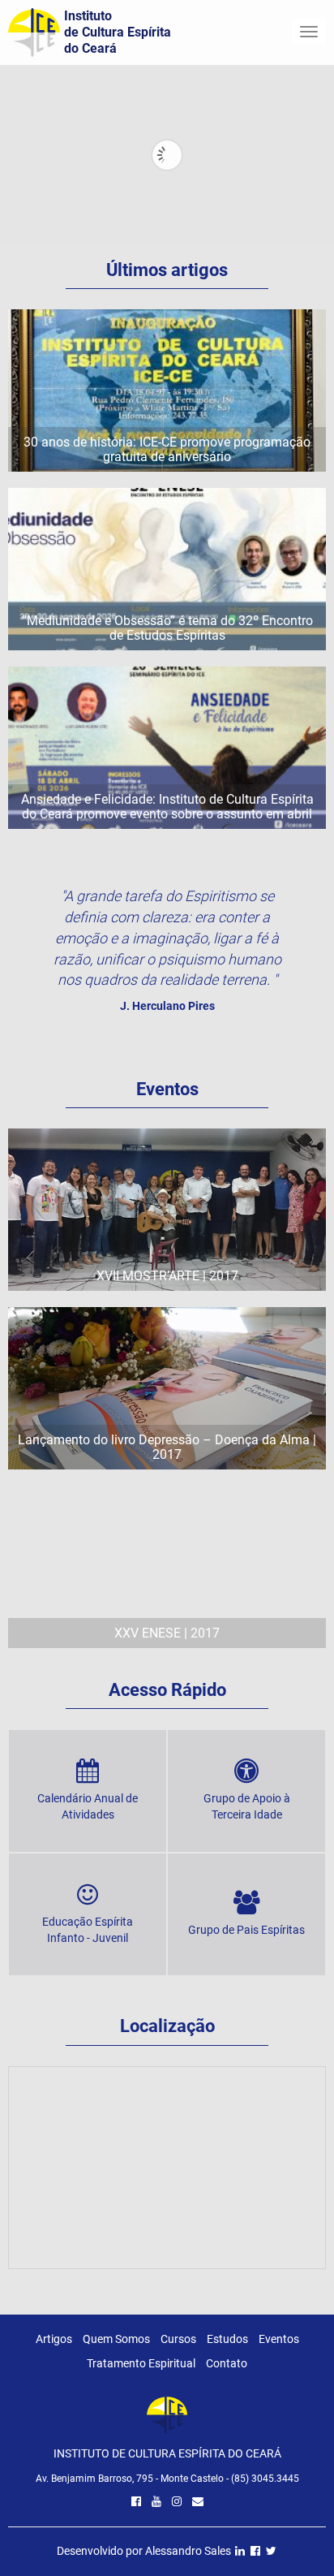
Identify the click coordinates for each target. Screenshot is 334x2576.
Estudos (227, 2339)
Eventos (279, 2339)
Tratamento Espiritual (141, 2363)
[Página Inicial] (167, 2419)
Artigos (54, 2339)
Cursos (178, 2339)
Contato (227, 2363)
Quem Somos (116, 2339)
